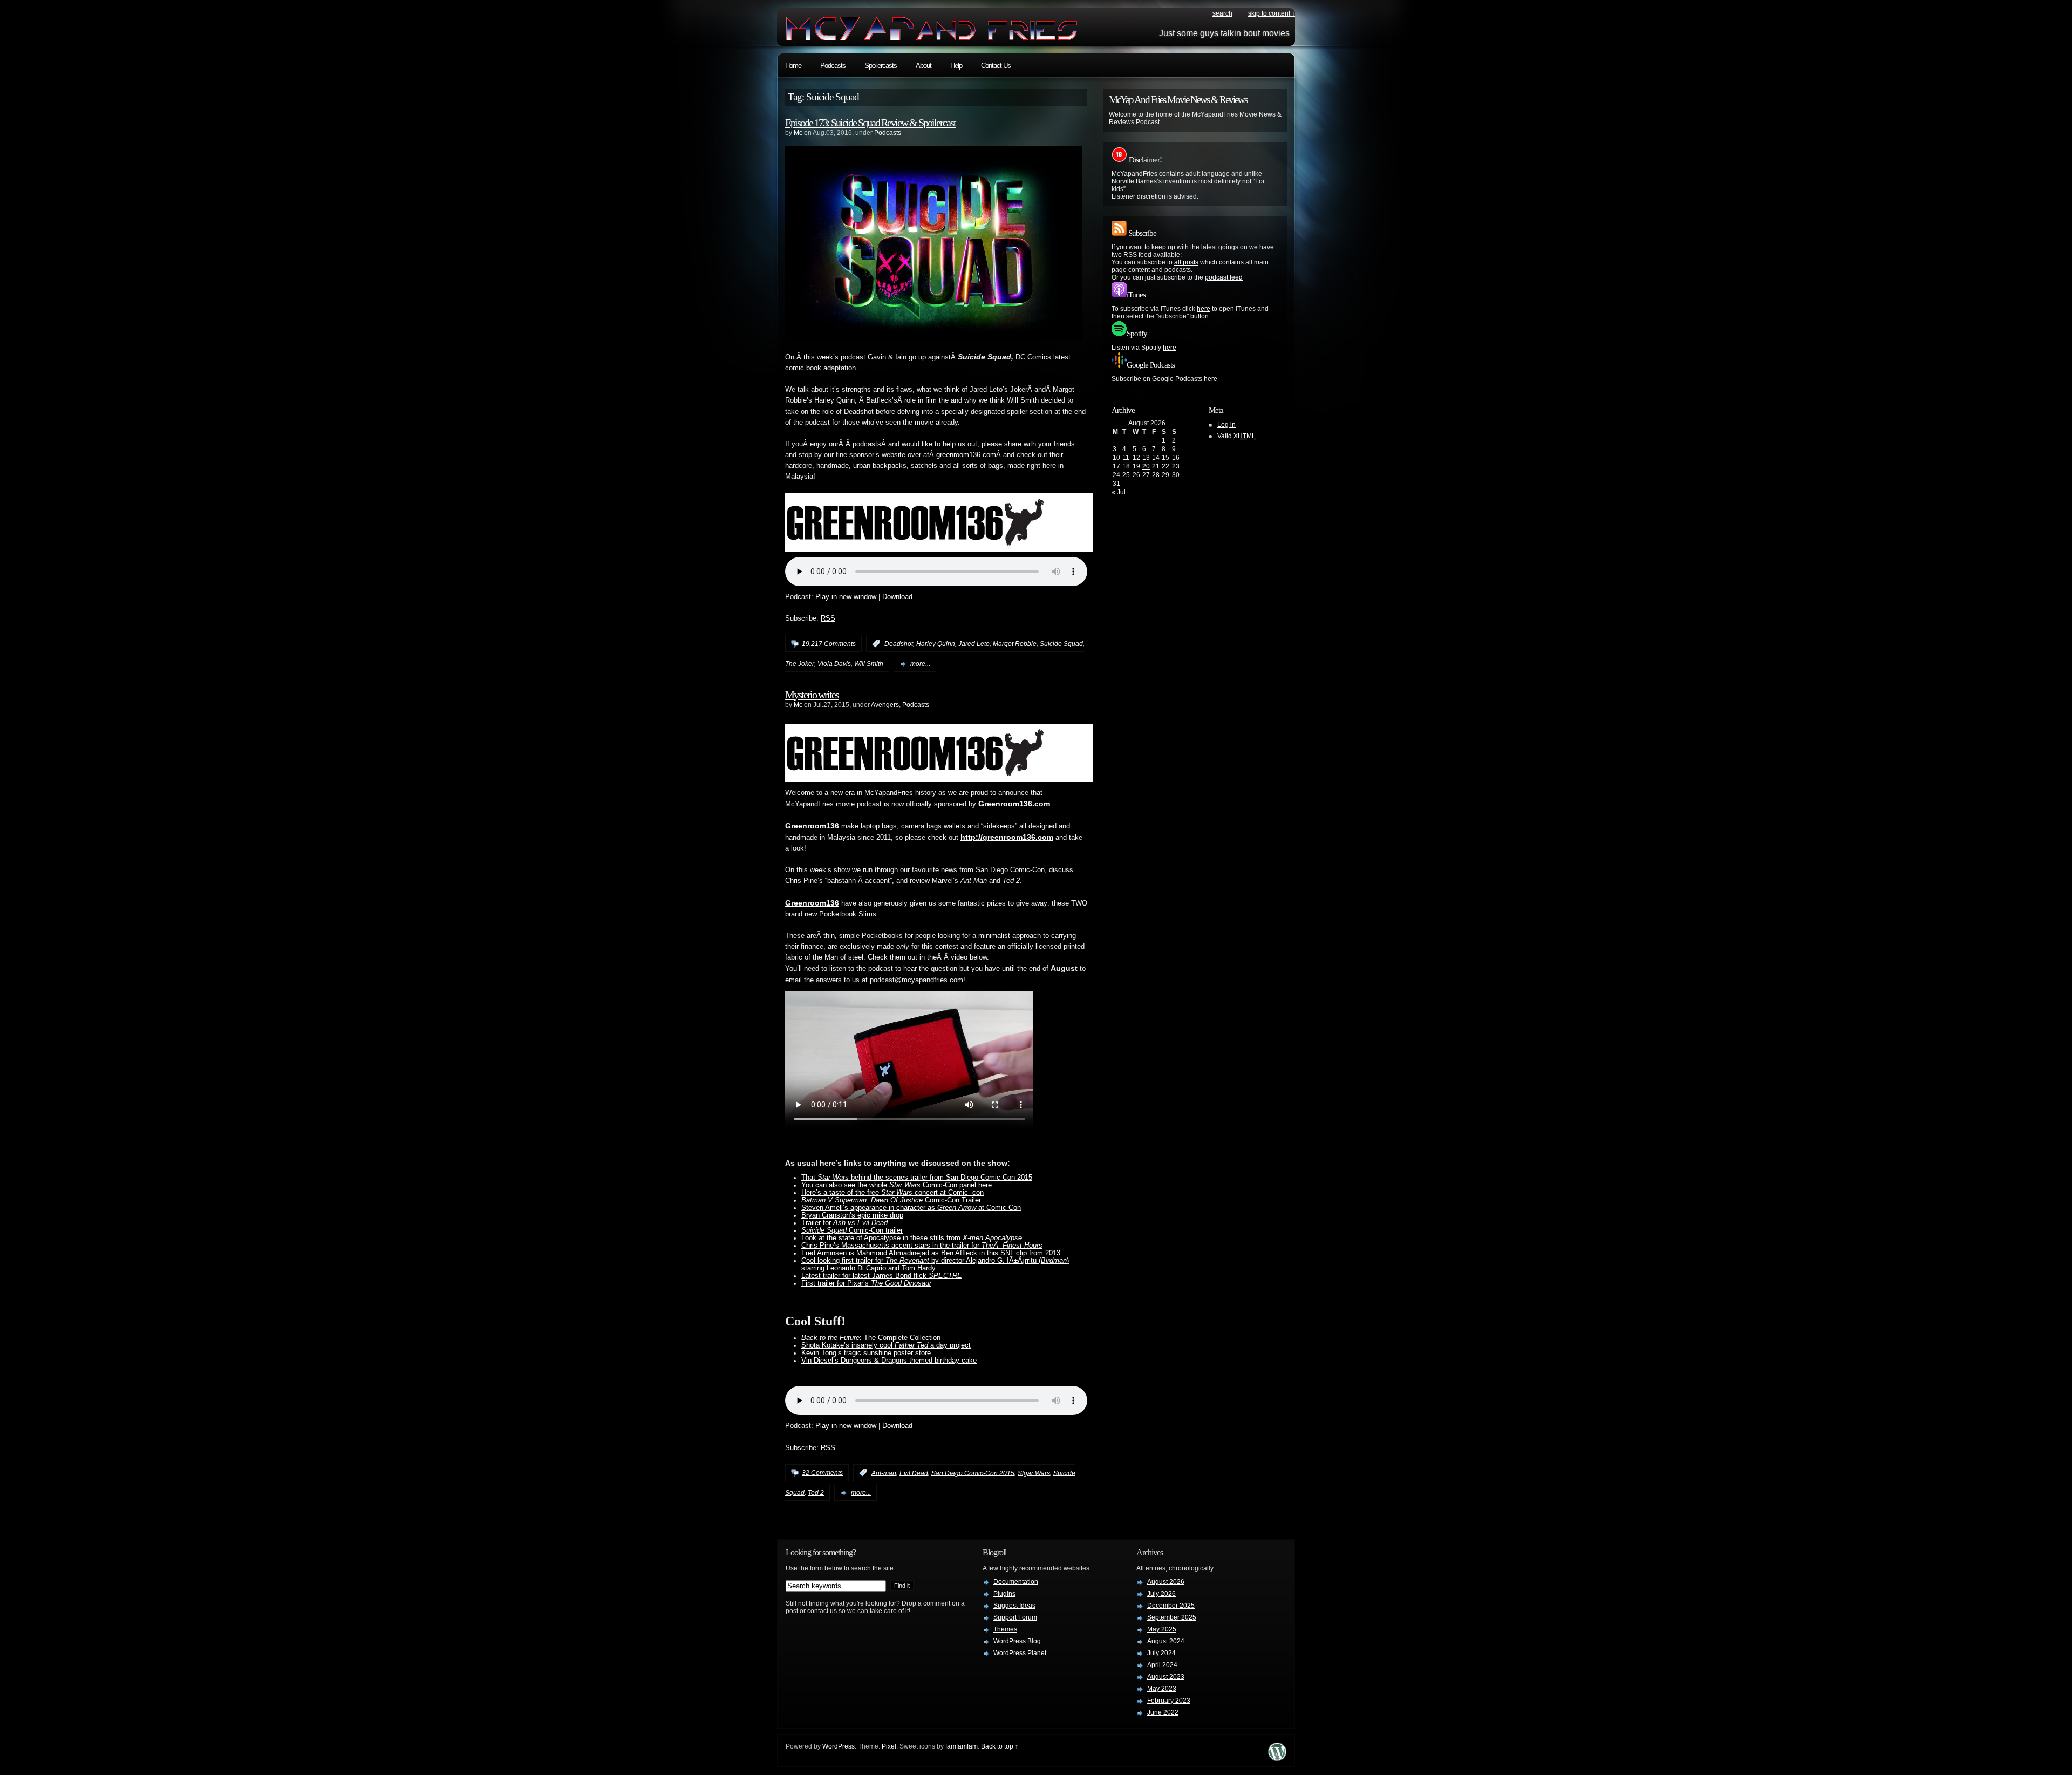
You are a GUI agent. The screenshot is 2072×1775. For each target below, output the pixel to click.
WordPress (839, 1746)
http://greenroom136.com (1007, 837)
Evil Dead (914, 1473)
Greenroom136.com (1014, 804)
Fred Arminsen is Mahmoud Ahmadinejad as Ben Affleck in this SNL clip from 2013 (931, 1253)
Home (793, 66)
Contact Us (996, 66)
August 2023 (1166, 1677)
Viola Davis (834, 664)
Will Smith (869, 664)
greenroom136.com (966, 455)
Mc (798, 133)
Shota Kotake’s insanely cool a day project (886, 1345)
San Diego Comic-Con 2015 (973, 1473)
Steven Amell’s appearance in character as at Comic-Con (911, 1208)
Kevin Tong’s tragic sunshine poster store (866, 1353)
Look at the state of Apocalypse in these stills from (912, 1238)
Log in (1226, 425)
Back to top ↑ (1000, 1746)
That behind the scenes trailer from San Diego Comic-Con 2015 (917, 1178)
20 (1146, 466)
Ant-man (884, 1473)
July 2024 (1161, 1653)
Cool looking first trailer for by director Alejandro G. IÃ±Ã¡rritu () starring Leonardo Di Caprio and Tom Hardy (935, 1264)
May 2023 (1162, 1689)
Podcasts (833, 66)
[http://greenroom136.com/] (939, 549)
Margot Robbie (1015, 644)
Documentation (1016, 1582)
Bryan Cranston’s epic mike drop (852, 1215)
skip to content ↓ (1272, 13)
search (1222, 13)
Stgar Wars (1034, 1473)
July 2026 (1161, 1594)
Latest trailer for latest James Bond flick (882, 1276)
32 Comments (822, 1473)
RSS (828, 618)
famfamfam (962, 1746)
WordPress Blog (1017, 1641)
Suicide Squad (1061, 644)
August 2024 (1166, 1641)
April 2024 (1162, 1665)
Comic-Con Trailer (891, 1200)
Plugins (1004, 1594)
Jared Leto (974, 644)
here (1204, 309)
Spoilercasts (881, 66)
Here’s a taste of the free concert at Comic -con (892, 1193)
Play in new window (846, 597)
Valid (1236, 436)
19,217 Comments (829, 644)
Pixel (889, 1746)
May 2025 (1162, 1629)
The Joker (800, 664)
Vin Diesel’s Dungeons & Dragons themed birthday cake (889, 1361)
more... (920, 664)
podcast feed (1224, 277)
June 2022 (1163, 1712)
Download (897, 597)
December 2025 (1171, 1606)
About (923, 66)
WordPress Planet (1020, 1653)
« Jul (1119, 492)
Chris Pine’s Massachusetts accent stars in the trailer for (922, 1246)
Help (956, 66)
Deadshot (899, 644)
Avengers (885, 705)
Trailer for (844, 1223)
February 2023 (1169, 1701)
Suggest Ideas (1014, 1606)
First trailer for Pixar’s (866, 1283)
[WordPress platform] (1277, 1758)
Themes (1005, 1629)
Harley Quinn (936, 644)
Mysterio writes (812, 695)
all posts (1186, 262)
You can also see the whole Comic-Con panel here (897, 1185)
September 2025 (1172, 1617)
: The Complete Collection (871, 1338)
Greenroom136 (812, 826)
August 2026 (1166, 1582)
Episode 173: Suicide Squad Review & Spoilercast (870, 123)
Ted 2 (816, 1493)
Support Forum (1015, 1617)
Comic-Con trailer (852, 1230)
